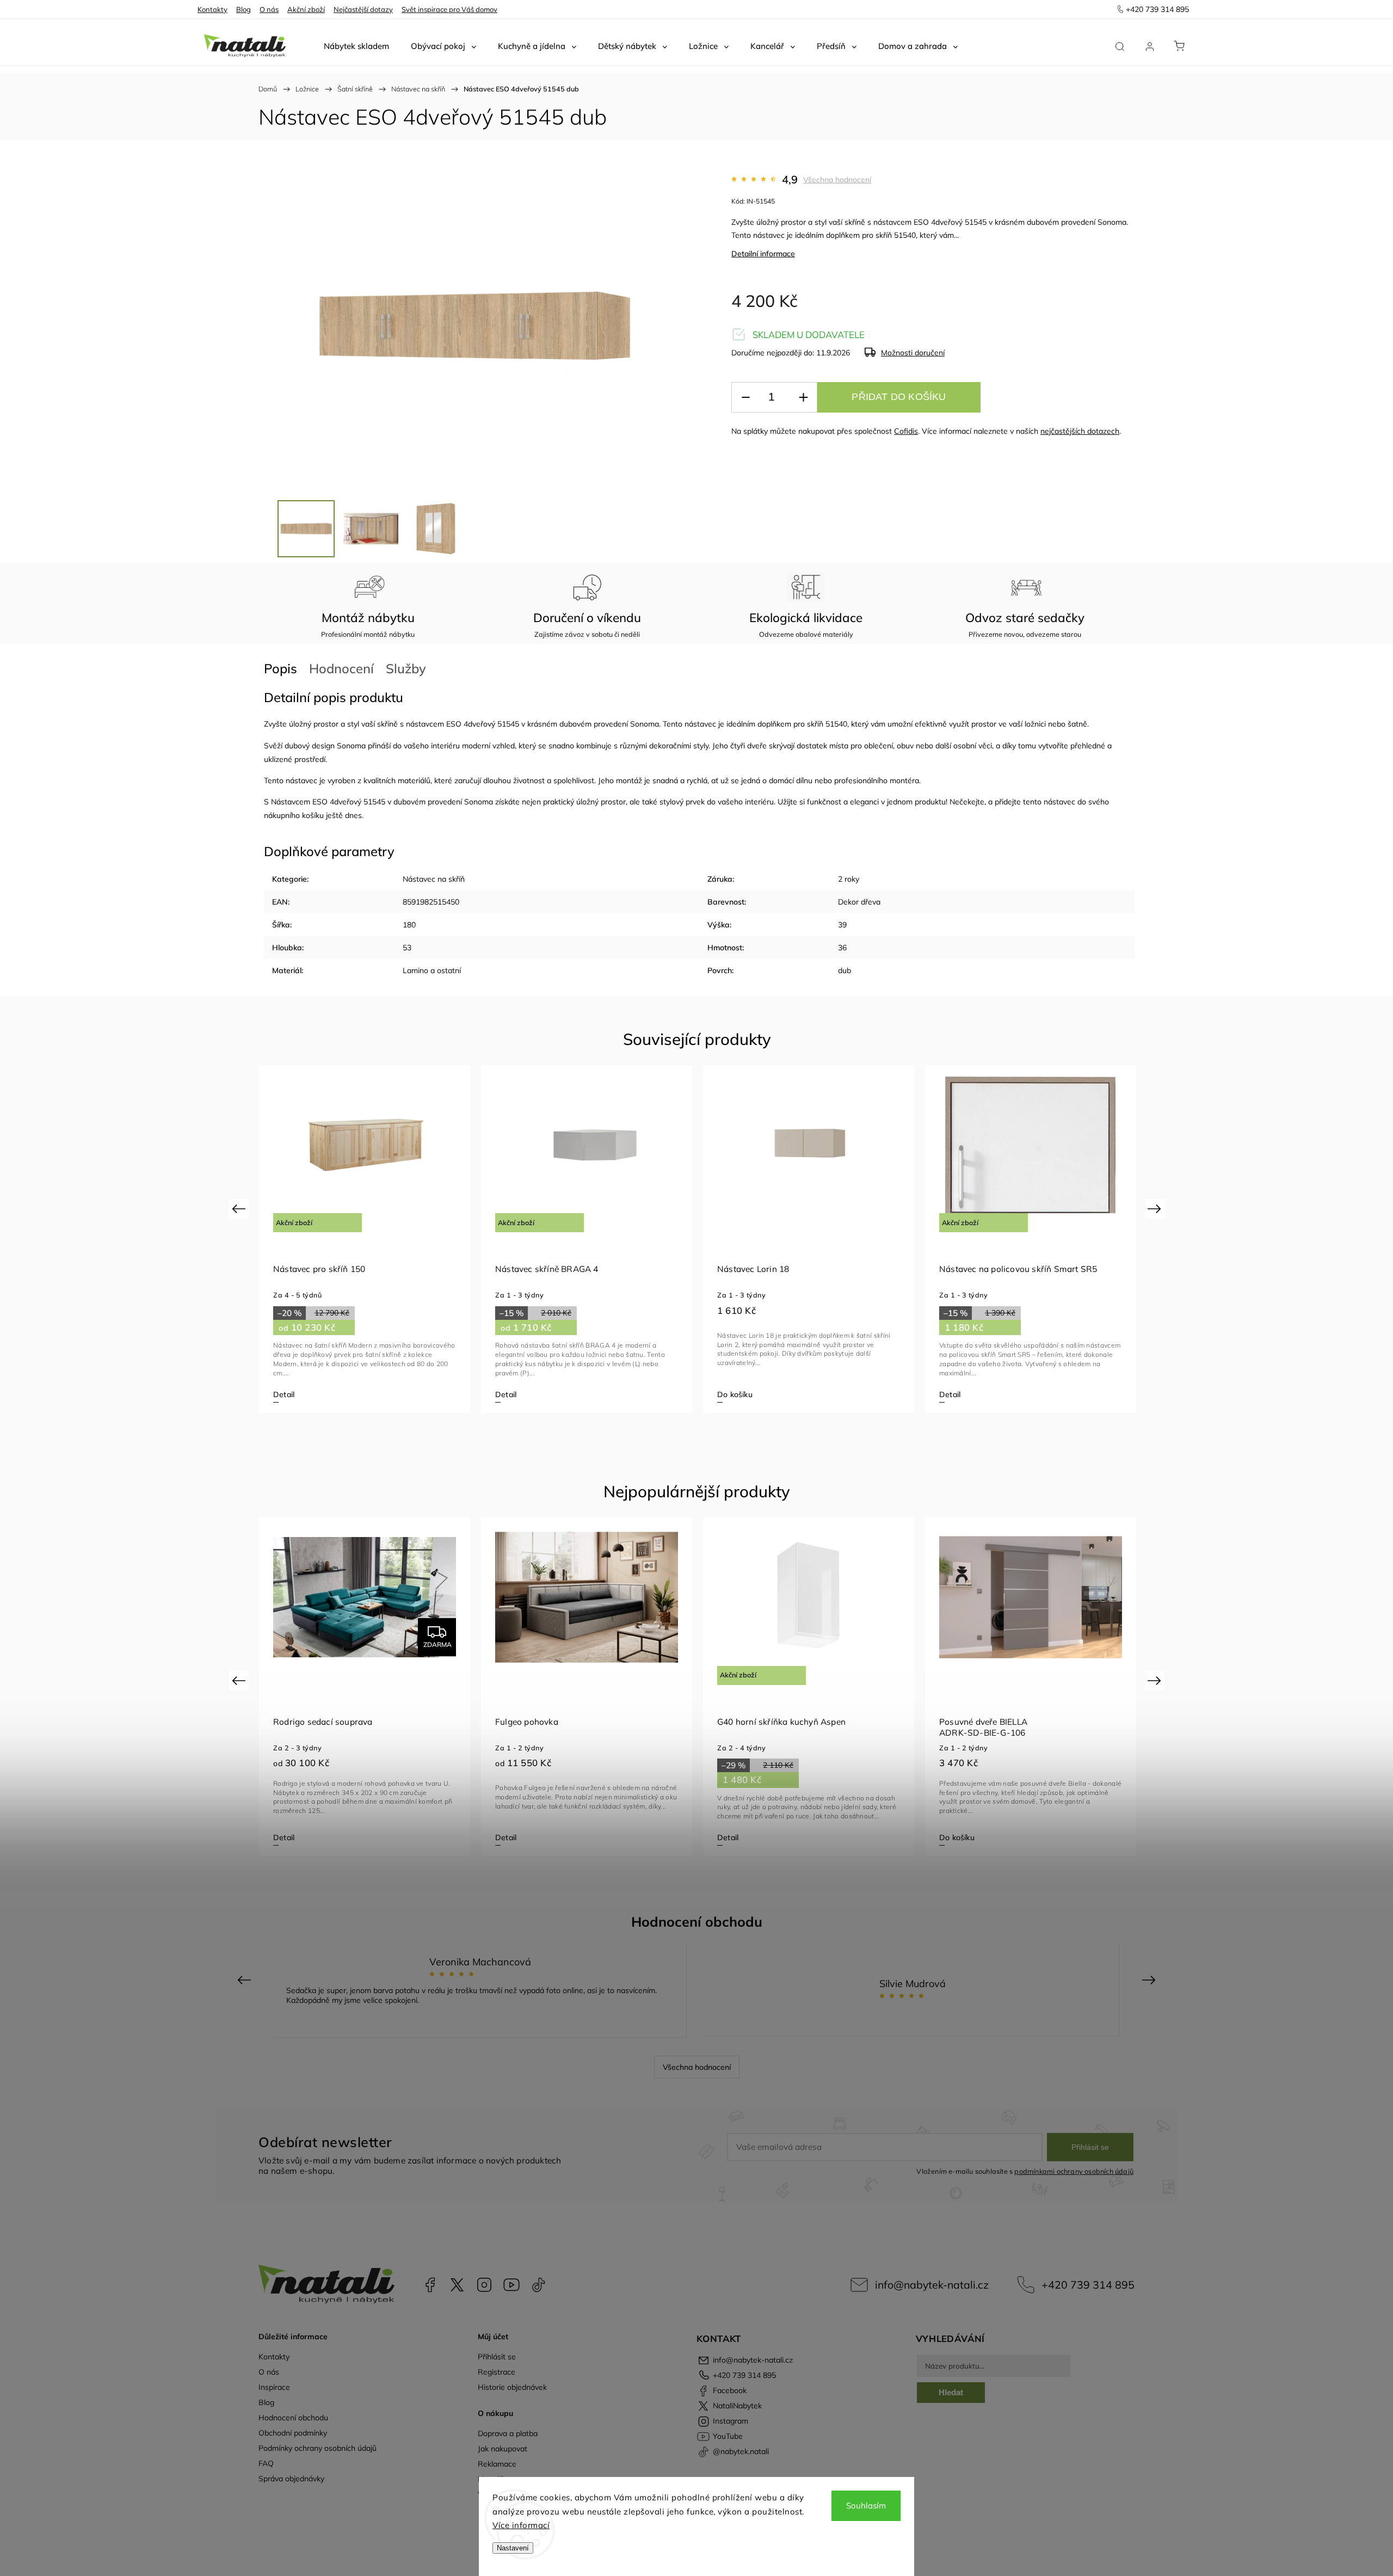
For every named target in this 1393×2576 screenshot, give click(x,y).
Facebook (430, 2285)
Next (1156, 1209)
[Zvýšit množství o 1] (803, 398)
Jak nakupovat (503, 2449)
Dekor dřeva (859, 902)
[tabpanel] (365, 1239)
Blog (244, 9)
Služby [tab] (406, 668)
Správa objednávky (291, 2479)
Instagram (484, 2285)
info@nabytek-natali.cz (932, 2285)
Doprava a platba (508, 2433)
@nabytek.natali (539, 2285)
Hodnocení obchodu (293, 2418)
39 (842, 925)
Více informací (521, 2525)
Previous (240, 1209)
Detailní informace (763, 254)
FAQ (266, 2463)
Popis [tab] (281, 668)
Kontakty (212, 9)
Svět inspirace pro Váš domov (449, 9)
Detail (284, 1394)
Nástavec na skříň (434, 879)
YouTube (511, 2285)
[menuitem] (356, 46)
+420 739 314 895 (1088, 2285)
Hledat (951, 2392)
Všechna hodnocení (837, 180)
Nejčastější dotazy (363, 9)
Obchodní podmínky (293, 2433)
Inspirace (274, 2387)
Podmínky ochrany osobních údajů (318, 2448)
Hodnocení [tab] (341, 668)
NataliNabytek (457, 2285)
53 (407, 948)
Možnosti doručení (913, 353)
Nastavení (513, 2548)
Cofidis (906, 431)
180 (409, 925)
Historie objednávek (512, 2387)
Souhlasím (866, 2506)
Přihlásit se (1090, 2147)
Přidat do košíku (899, 397)
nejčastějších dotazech (1080, 431)
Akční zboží (306, 9)
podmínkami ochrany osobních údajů (1074, 2171)
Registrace (497, 2372)
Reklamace (497, 2464)
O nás (269, 9)
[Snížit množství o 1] (745, 398)
